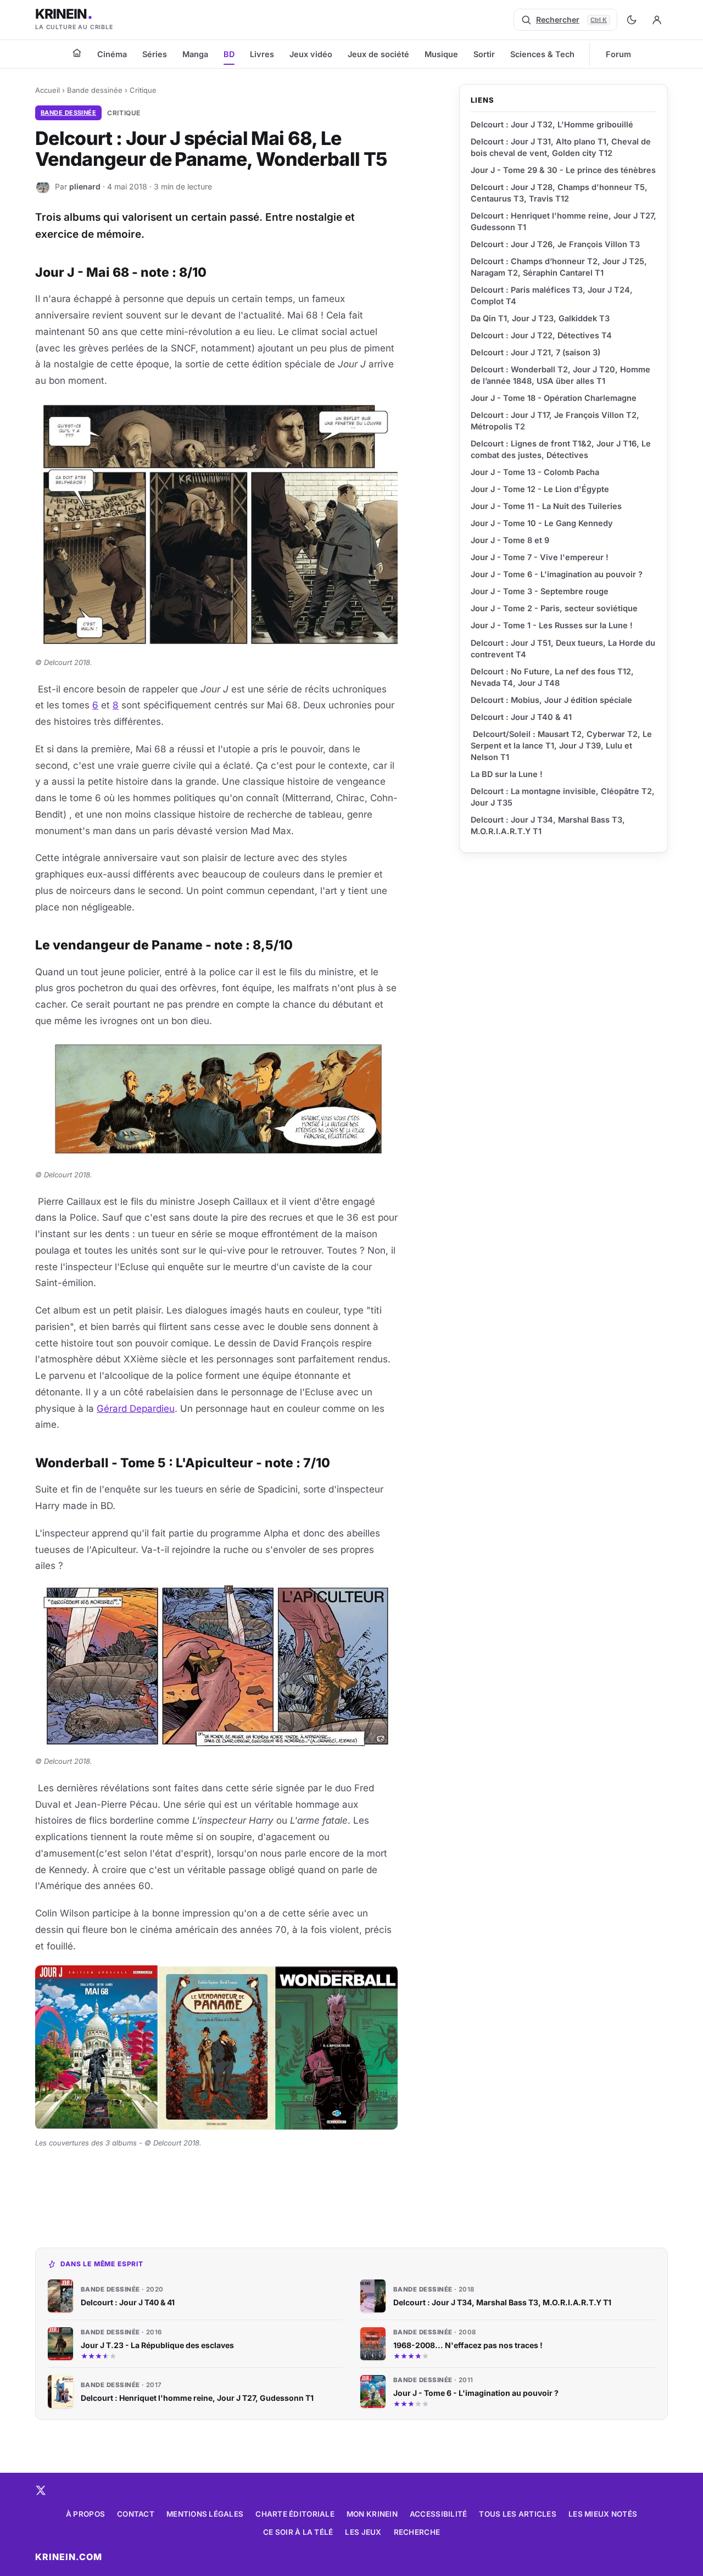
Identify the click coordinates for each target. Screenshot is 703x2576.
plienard (85, 186)
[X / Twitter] (41, 2490)
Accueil (48, 90)
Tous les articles (518, 2514)
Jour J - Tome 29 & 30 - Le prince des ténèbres (563, 170)
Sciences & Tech (542, 54)
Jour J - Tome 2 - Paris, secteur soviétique (554, 608)
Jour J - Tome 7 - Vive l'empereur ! (540, 557)
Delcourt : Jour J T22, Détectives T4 (541, 335)
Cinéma (112, 54)
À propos (85, 2514)
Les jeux (363, 2532)
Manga (195, 54)
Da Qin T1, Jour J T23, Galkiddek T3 (540, 318)
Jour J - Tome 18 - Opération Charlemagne (554, 398)
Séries (155, 54)
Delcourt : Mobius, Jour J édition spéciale (551, 700)
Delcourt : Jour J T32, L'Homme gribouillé (552, 124)
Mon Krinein (372, 2514)
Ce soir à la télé (298, 2532)
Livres (262, 54)
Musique (441, 54)
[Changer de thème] (632, 20)
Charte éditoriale (295, 2514)
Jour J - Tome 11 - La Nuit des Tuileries (546, 506)
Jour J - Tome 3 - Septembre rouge (540, 591)
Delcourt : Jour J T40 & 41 (521, 717)
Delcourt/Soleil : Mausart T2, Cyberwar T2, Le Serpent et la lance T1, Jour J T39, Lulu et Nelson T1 (561, 745)
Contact (136, 2514)
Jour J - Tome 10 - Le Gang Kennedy (542, 523)
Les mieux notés (603, 2514)
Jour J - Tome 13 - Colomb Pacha (535, 472)
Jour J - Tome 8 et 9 (510, 540)
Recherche (417, 2532)
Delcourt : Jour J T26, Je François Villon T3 (555, 244)
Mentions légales (205, 2514)
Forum (618, 54)
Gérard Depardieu (136, 1409)
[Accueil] (77, 53)
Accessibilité (439, 2514)
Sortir (484, 54)
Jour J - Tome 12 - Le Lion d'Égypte (540, 489)
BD (229, 54)
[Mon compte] (657, 20)
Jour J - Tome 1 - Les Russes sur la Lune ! (552, 625)
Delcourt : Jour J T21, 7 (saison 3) (535, 352)
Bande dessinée (95, 90)
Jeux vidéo (311, 54)
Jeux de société (378, 54)
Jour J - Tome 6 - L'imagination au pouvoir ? (557, 574)
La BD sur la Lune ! (507, 774)
